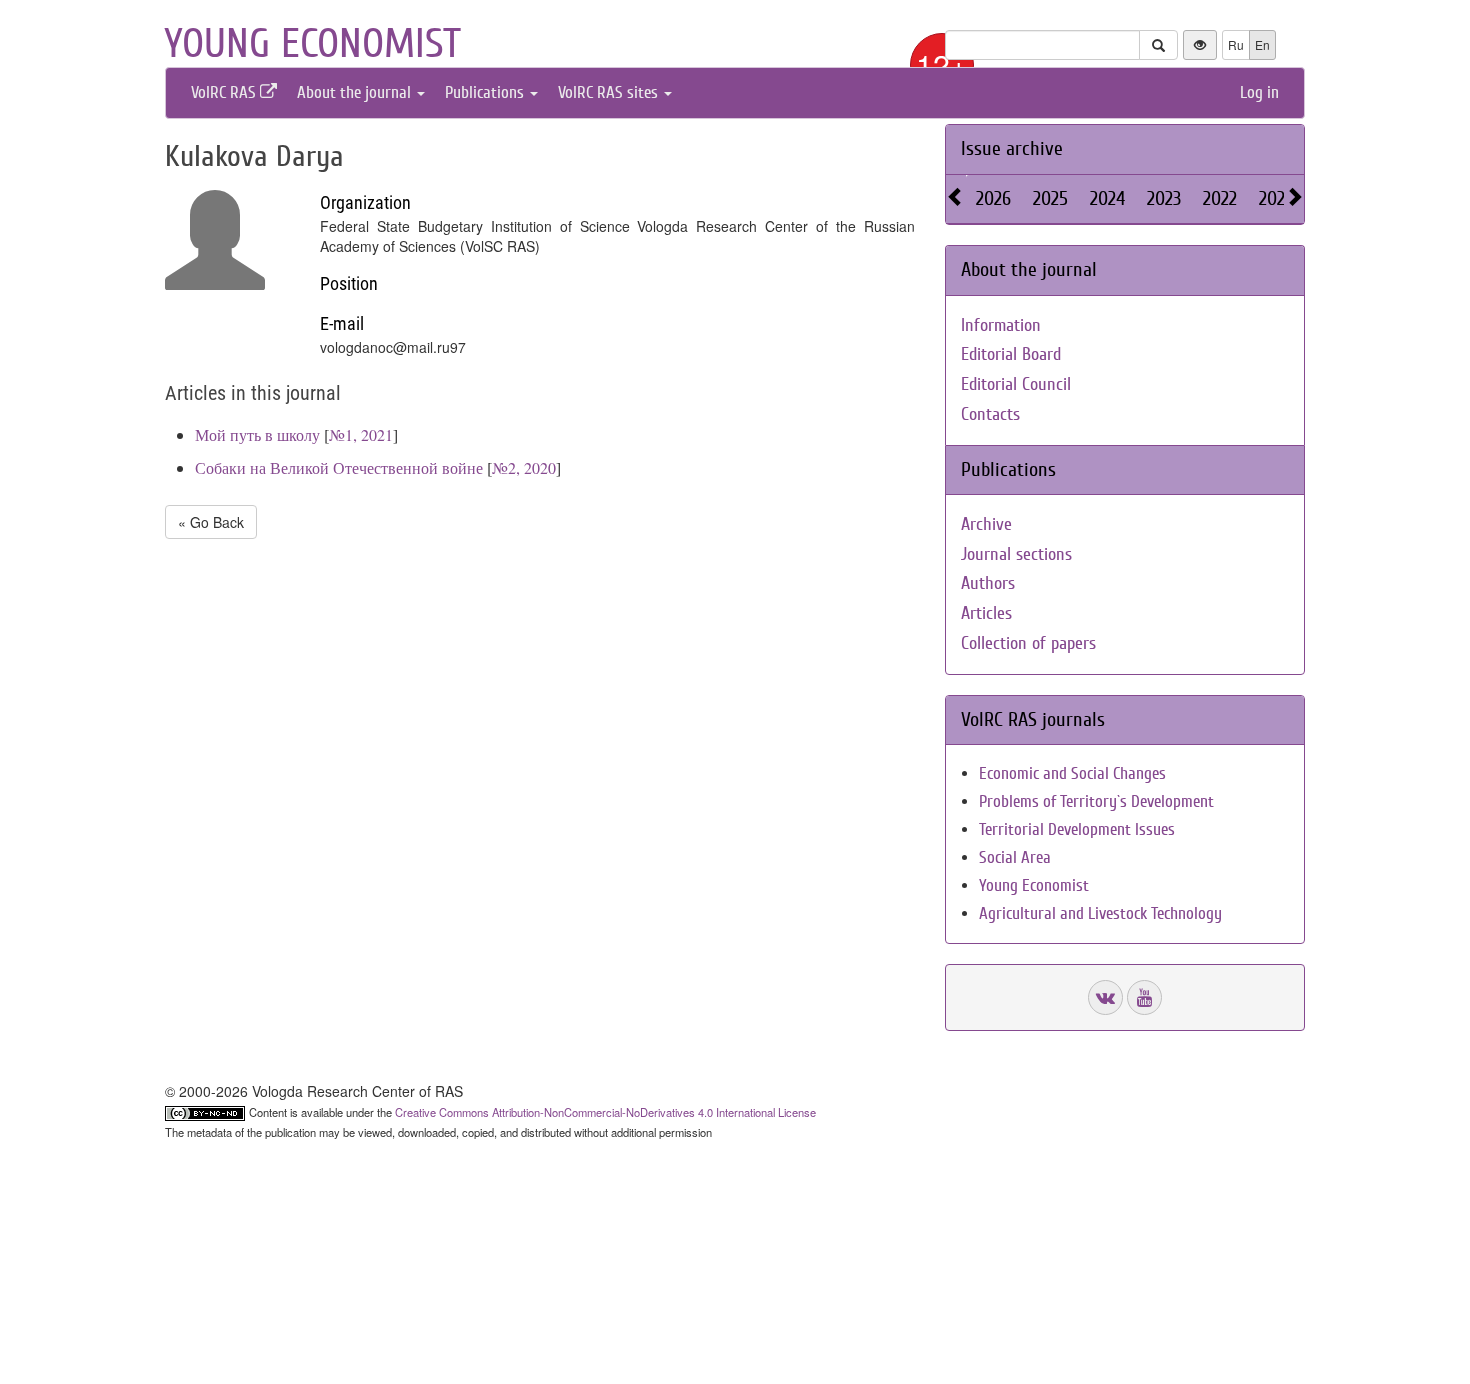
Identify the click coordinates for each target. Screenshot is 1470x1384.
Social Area (1015, 857)
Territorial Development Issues (1077, 829)
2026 (993, 198)
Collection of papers (1028, 643)
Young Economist (1034, 885)
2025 (1050, 198)
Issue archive (1012, 148)
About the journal (356, 92)
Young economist (312, 44)
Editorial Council (1016, 384)
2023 (1164, 198)
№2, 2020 (524, 467)
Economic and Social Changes (1072, 773)
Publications (486, 92)
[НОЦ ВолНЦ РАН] (1105, 997)
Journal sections (1016, 554)
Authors (988, 583)
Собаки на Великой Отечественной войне (339, 467)
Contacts (990, 414)
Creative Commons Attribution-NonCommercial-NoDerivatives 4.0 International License (605, 1112)
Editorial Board (1011, 354)
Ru (1236, 44)
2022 (1220, 198)
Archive (986, 524)
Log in (1259, 92)
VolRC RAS (225, 92)
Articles (986, 613)
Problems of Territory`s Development (1096, 801)
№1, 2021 (361, 434)
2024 (1107, 198)
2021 (1275, 198)
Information (1001, 325)
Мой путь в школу (257, 434)
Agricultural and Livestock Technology (1100, 913)
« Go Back (211, 522)
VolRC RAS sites (610, 92)
